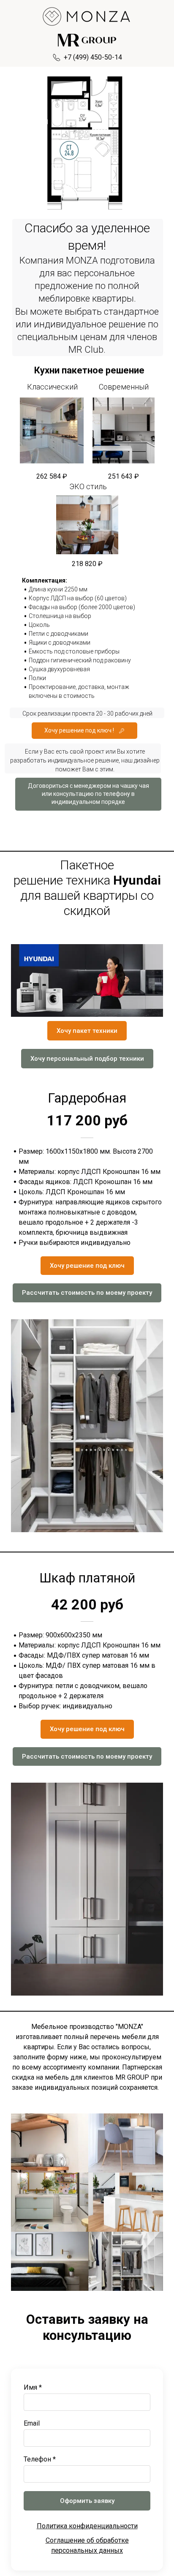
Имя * (33, 2387)
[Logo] (87, 16)
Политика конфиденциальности (87, 2526)
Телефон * (40, 2459)
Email (32, 2423)
